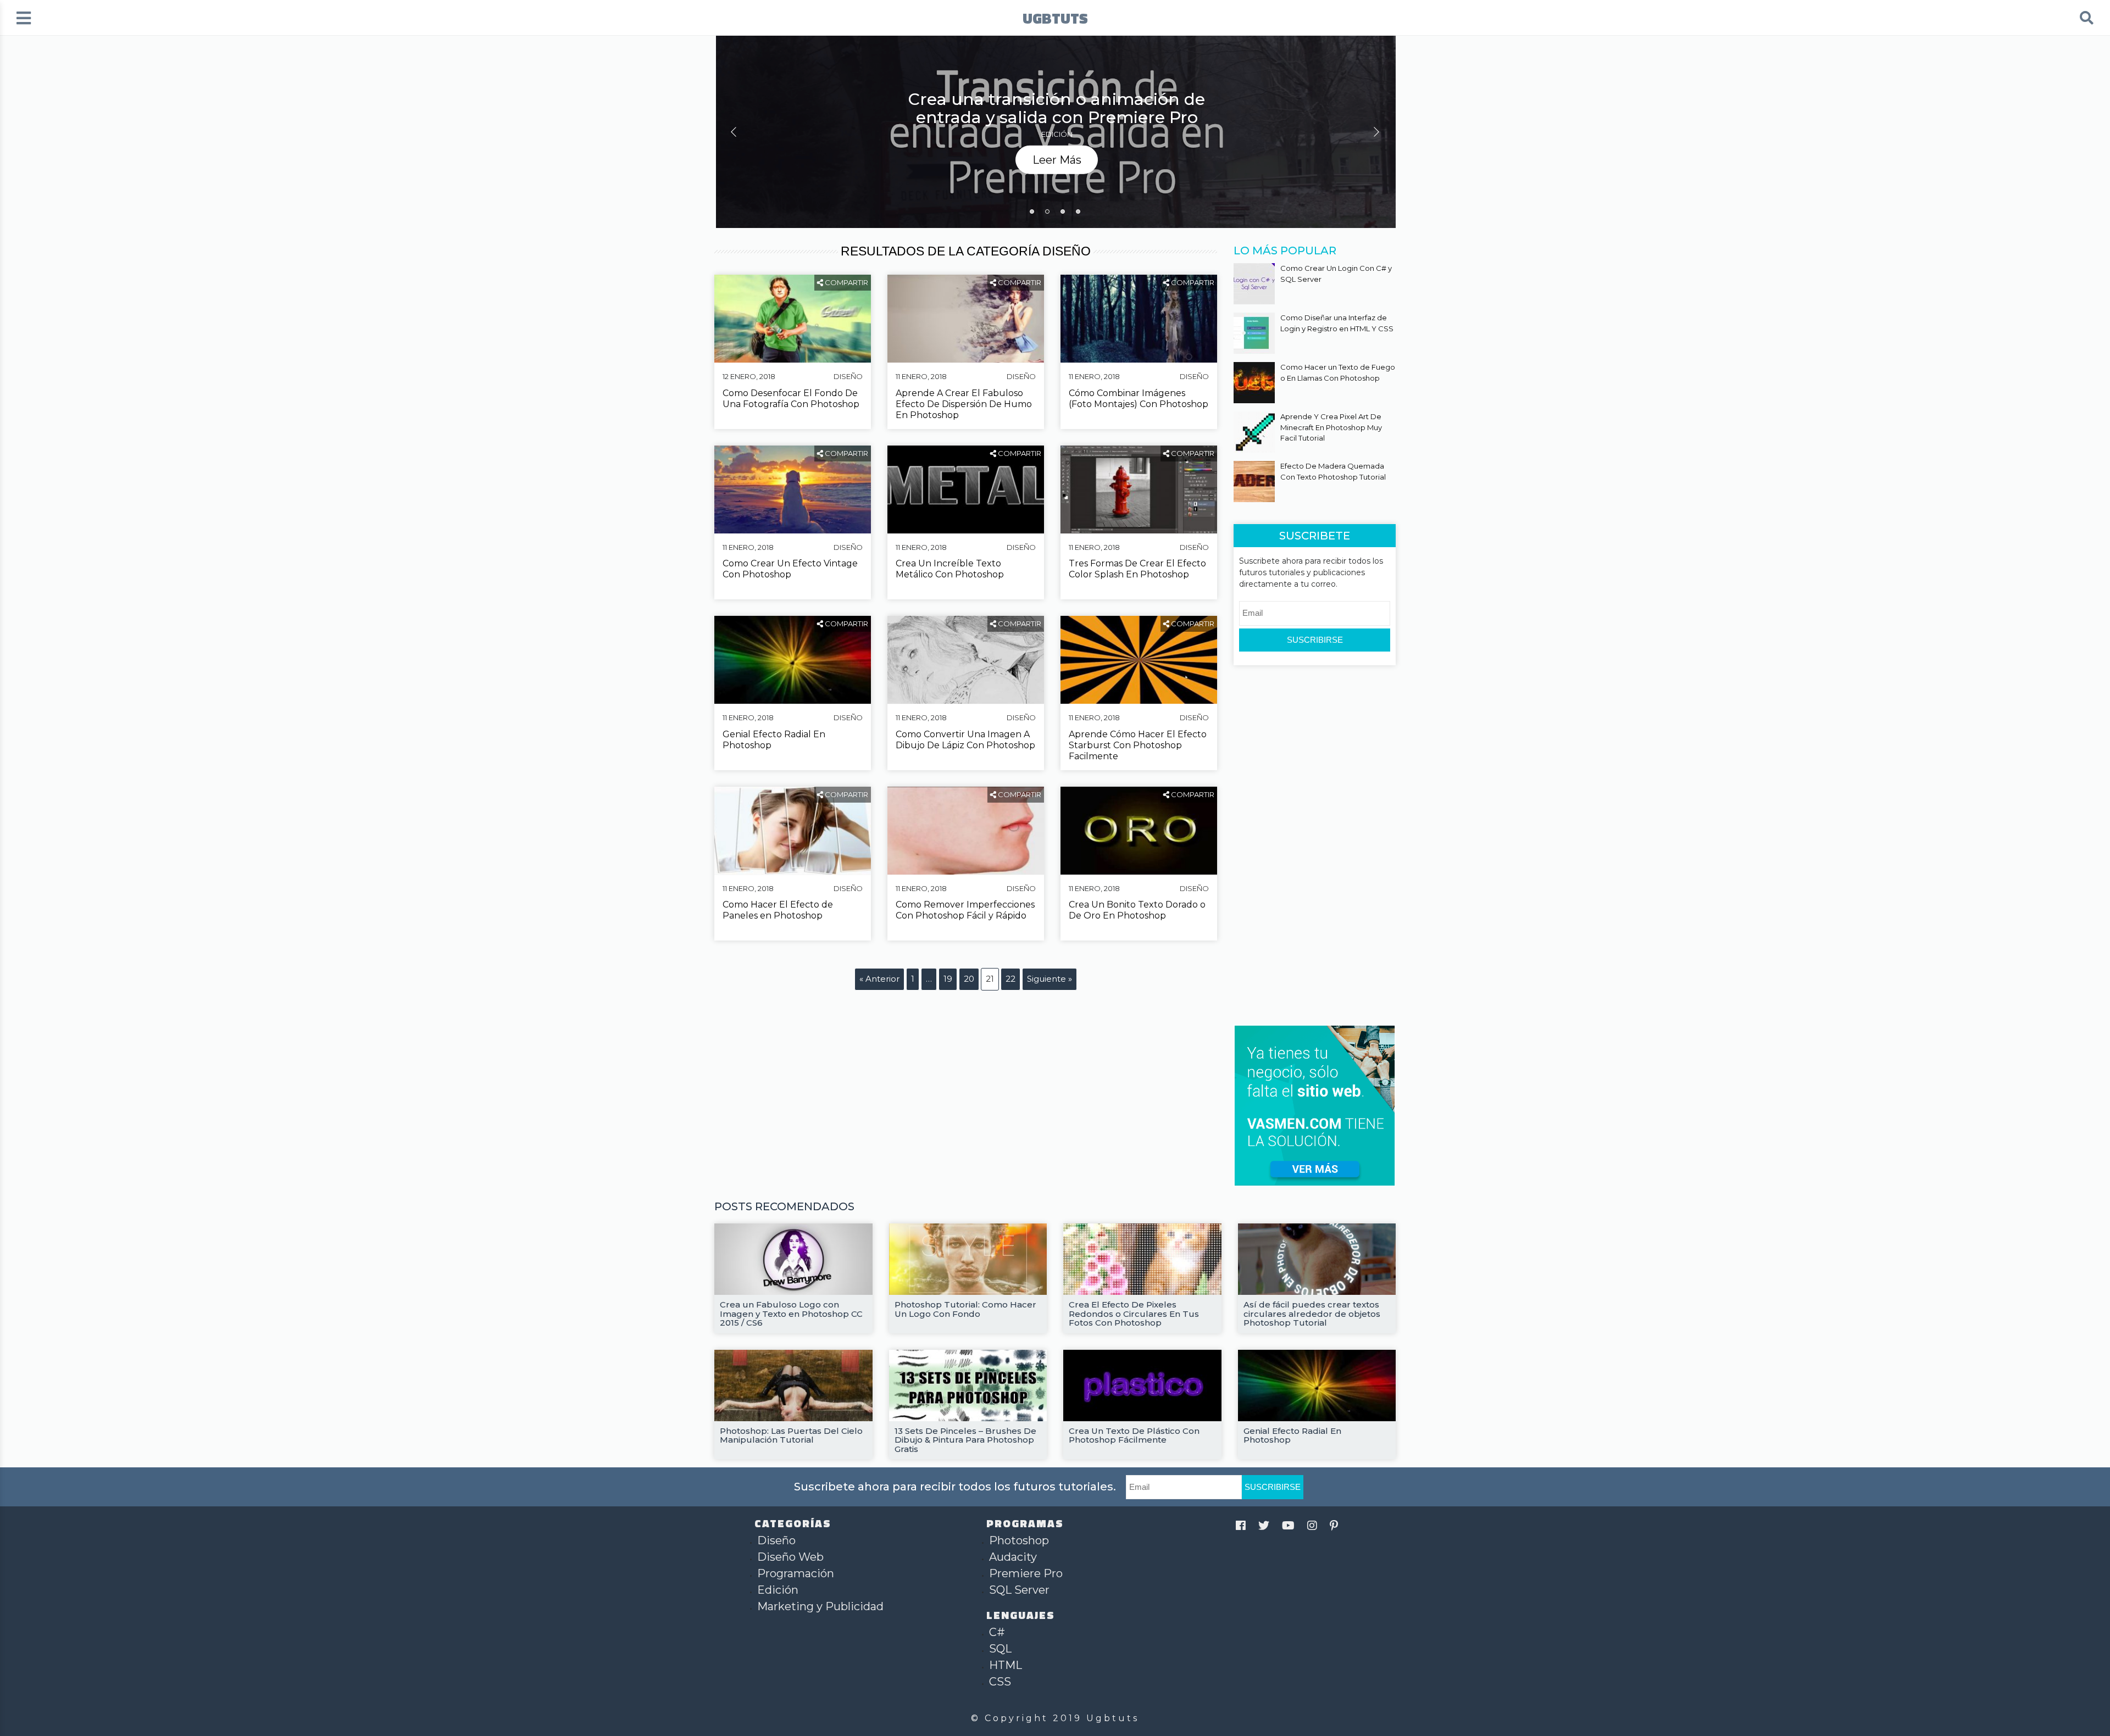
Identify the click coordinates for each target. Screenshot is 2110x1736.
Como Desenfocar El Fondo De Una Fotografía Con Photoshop (791, 399)
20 (969, 979)
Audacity (1013, 1557)
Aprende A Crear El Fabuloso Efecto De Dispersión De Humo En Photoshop (964, 404)
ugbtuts (1055, 18)
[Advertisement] (1316, 844)
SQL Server (1019, 1590)
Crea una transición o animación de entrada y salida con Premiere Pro (1057, 108)
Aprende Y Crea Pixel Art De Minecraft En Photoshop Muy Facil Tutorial (1331, 427)
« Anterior (879, 979)
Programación (796, 1573)
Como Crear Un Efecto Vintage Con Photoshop (790, 569)
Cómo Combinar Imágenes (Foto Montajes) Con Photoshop (1139, 399)
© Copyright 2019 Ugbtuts (1055, 1718)
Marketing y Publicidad (820, 1606)
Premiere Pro (1026, 1573)
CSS (1000, 1682)
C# (997, 1632)
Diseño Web (790, 1557)
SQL (1000, 1649)
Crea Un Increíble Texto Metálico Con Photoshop (950, 569)
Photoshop (1019, 1540)
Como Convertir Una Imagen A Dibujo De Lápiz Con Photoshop (965, 740)
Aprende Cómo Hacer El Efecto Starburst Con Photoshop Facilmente (1138, 745)
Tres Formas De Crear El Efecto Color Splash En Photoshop (1137, 569)
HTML (1006, 1665)
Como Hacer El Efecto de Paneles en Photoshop (778, 910)
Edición (1057, 134)
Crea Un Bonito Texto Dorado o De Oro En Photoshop (1137, 910)
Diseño (848, 376)
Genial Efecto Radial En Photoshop (774, 740)
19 (948, 979)
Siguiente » (1050, 979)
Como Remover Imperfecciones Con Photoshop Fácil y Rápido (965, 910)
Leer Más (1057, 159)
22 (1010, 979)
